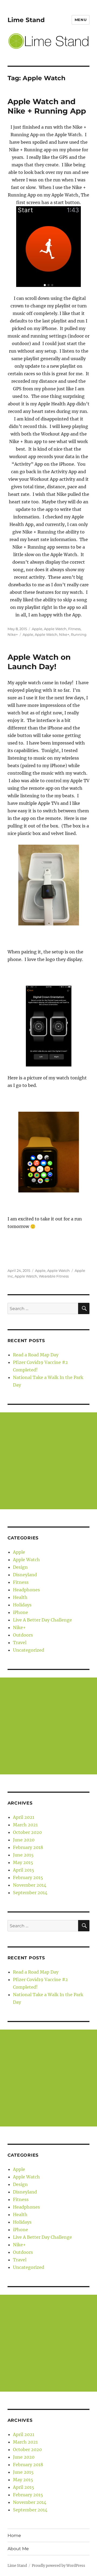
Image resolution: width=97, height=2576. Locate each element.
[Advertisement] (48, 1461)
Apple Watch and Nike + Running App (47, 106)
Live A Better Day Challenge (42, 1620)
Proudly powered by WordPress (58, 2566)
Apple (37, 629)
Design (20, 1567)
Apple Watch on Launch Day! (39, 662)
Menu (81, 20)
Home (14, 2535)
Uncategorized (29, 1650)
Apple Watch (55, 629)
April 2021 (24, 1817)
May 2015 (23, 1862)
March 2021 (25, 1825)
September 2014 (30, 1893)
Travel (20, 1643)
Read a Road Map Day (36, 1355)
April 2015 (24, 1870)
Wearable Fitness (54, 1276)
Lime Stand (26, 20)
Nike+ (13, 634)
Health (20, 1597)
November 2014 (30, 1885)
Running (79, 634)
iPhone (20, 1612)
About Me (18, 2549)
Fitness (74, 629)
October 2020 (27, 1832)
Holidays (22, 1605)
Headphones (26, 1590)
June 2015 (23, 1855)
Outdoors (23, 1635)
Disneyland (25, 1575)
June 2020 (24, 1840)
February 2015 (28, 1877)
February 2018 (28, 1847)
